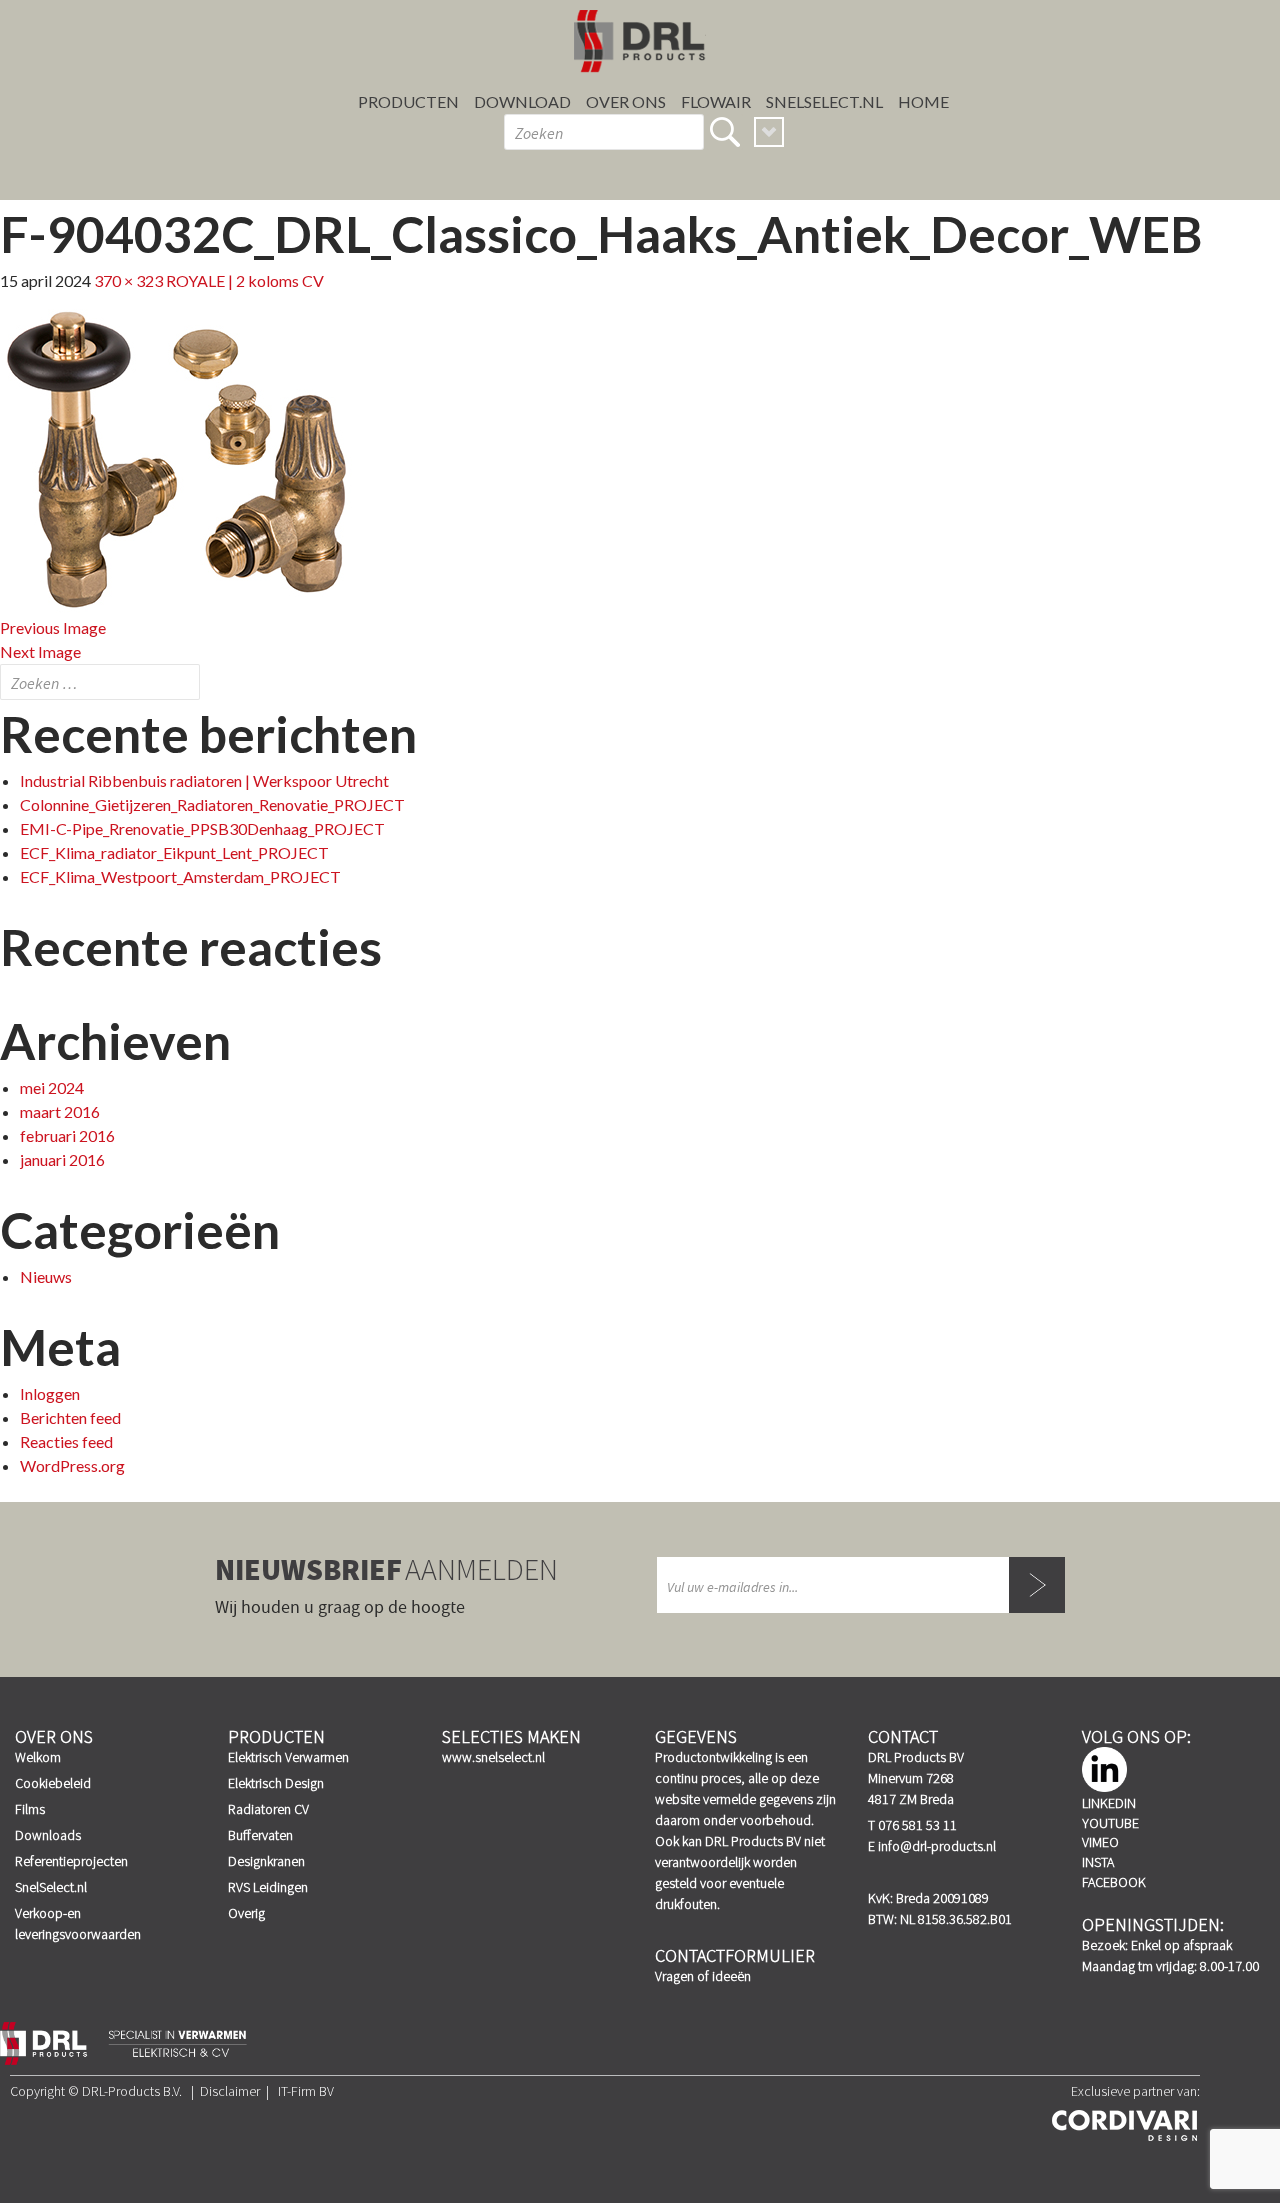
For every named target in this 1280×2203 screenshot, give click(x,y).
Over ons (626, 101)
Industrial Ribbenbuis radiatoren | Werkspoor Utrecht (204, 780)
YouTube (1110, 1823)
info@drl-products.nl (937, 1846)
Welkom (38, 1757)
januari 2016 (62, 1159)
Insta (1098, 1862)
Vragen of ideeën (703, 1976)
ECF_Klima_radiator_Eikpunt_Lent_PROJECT (174, 852)
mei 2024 (52, 1087)
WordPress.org (72, 1465)
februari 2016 (67, 1135)
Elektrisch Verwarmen (288, 1757)
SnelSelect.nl (51, 1887)
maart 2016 (60, 1111)
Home (923, 101)
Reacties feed (66, 1441)
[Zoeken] (725, 132)
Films (30, 1809)
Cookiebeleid (53, 1783)
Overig (246, 1913)
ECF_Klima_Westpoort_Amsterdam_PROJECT (180, 876)
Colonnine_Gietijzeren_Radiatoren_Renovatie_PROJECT (212, 804)
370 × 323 (128, 280)
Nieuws (46, 1276)
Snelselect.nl (824, 101)
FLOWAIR (716, 101)
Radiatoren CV (268, 1809)
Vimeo (1100, 1842)
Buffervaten (260, 1835)
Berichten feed (70, 1417)
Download (522, 101)
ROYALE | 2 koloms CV (245, 280)
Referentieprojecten (71, 1861)
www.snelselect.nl (493, 1757)
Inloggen (50, 1393)
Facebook (1114, 1882)
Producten (408, 101)
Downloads (48, 1835)
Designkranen (266, 1861)
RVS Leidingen (268, 1887)
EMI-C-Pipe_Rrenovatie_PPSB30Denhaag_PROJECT (202, 828)
